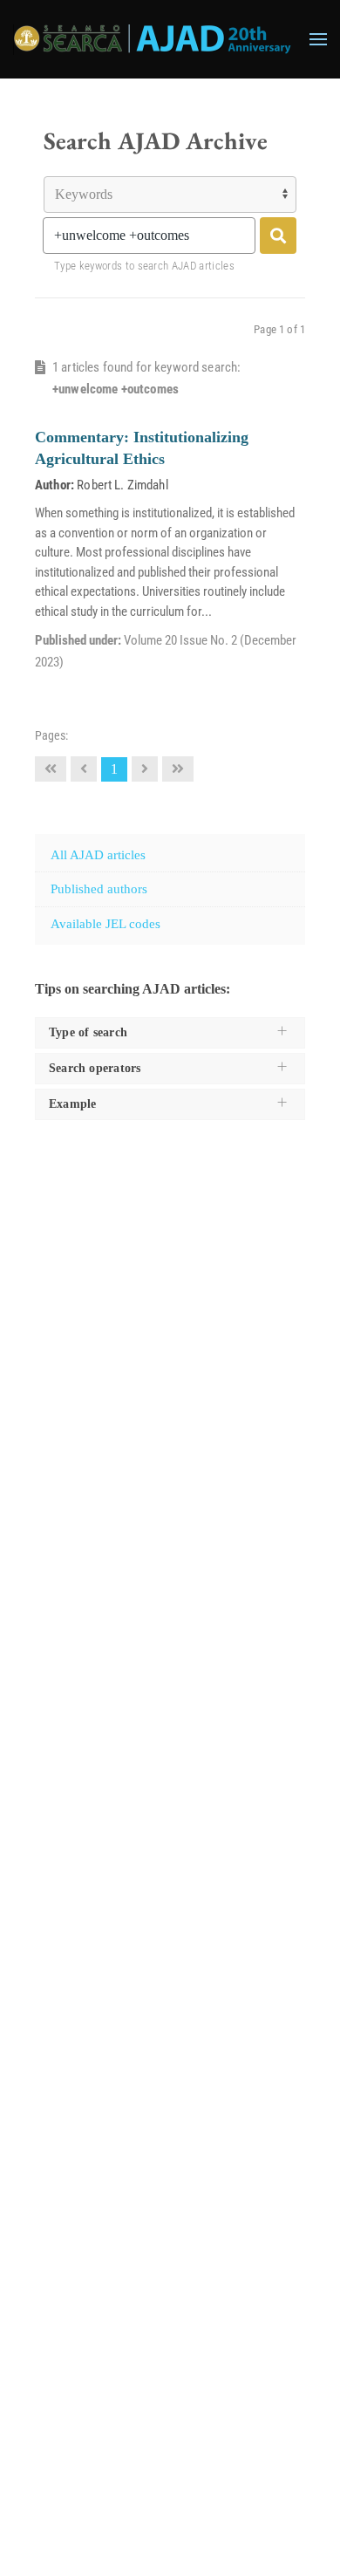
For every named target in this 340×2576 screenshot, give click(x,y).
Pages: (51, 735)
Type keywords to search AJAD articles (144, 266)
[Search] (278, 236)
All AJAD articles (98, 855)
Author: (54, 485)
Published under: (79, 640)
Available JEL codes (105, 924)
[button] (318, 39)
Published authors (99, 889)
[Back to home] (153, 39)
